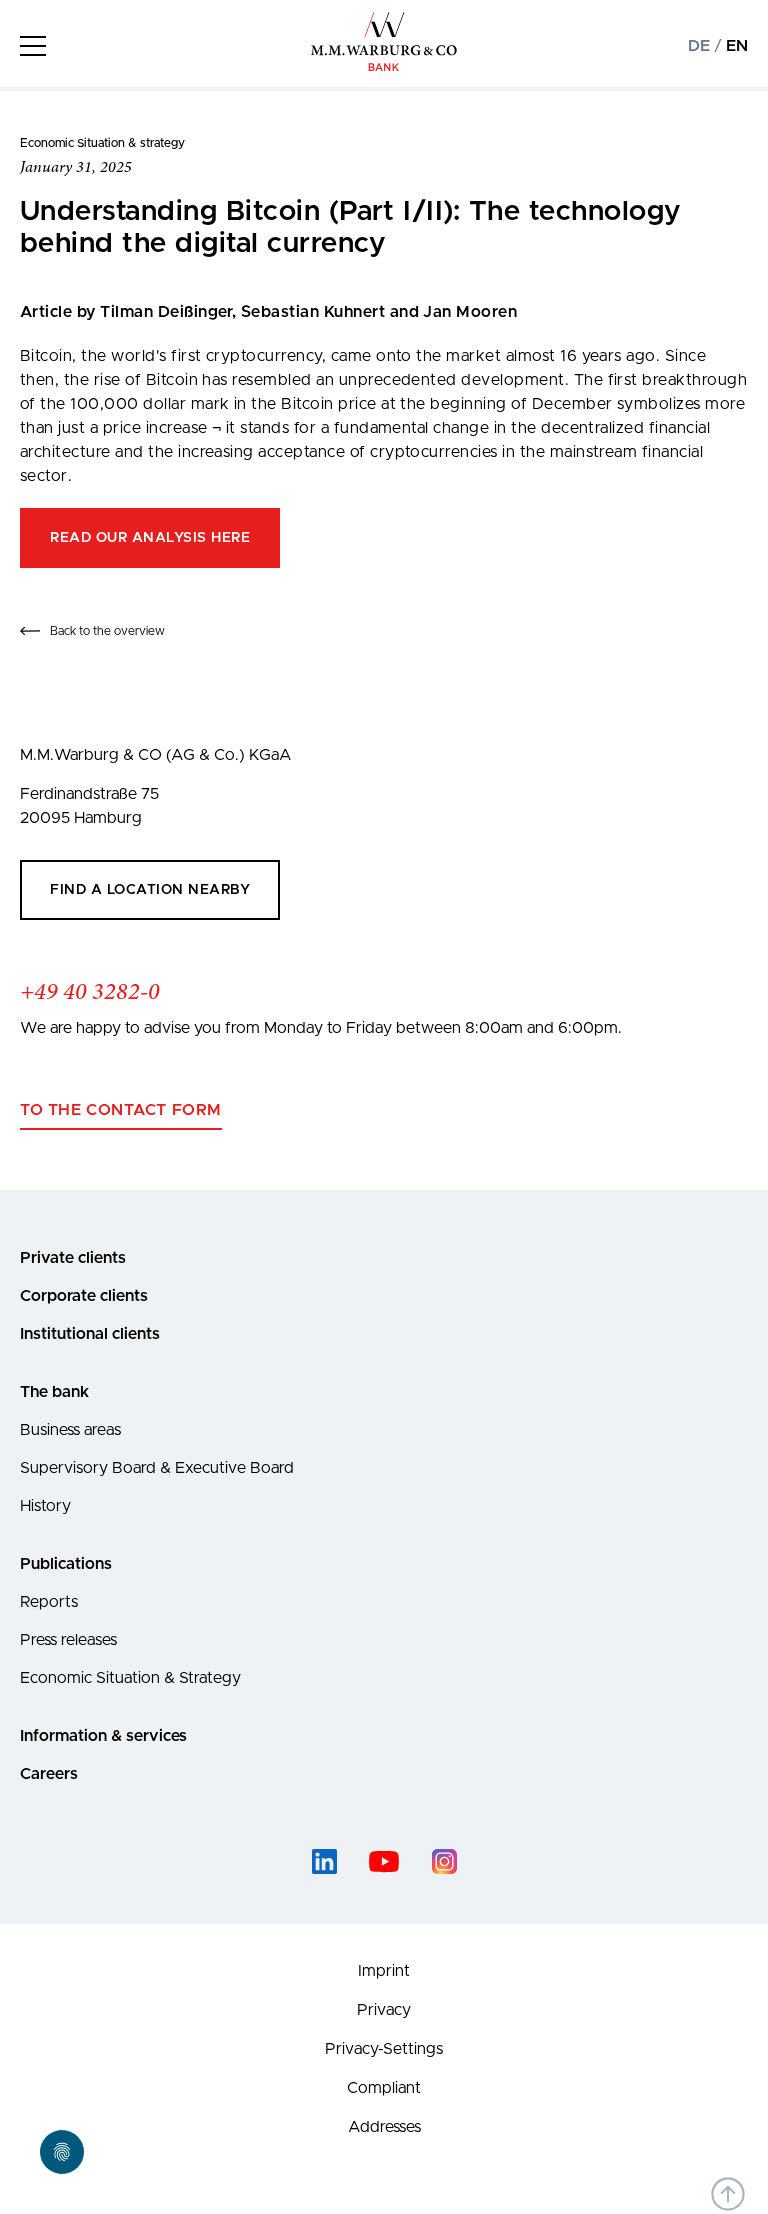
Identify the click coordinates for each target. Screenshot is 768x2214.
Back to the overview (107, 631)
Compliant (384, 2088)
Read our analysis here (150, 538)
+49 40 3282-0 (90, 993)
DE (699, 46)
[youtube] (384, 1861)
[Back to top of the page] (728, 2194)
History (45, 1506)
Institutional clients (90, 1334)
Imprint (384, 1971)
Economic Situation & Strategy (130, 1678)
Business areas (70, 1430)
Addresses (384, 2127)
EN (737, 46)
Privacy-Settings (384, 2049)
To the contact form (121, 1110)
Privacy (384, 2010)
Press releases (68, 1640)
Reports (49, 1602)
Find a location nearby (150, 890)
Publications (66, 1564)
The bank (54, 1392)
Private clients (73, 1258)
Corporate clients (84, 1296)
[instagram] (444, 1861)
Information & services (103, 1736)
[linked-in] (324, 1861)
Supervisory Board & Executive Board (157, 1468)
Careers (49, 1774)
